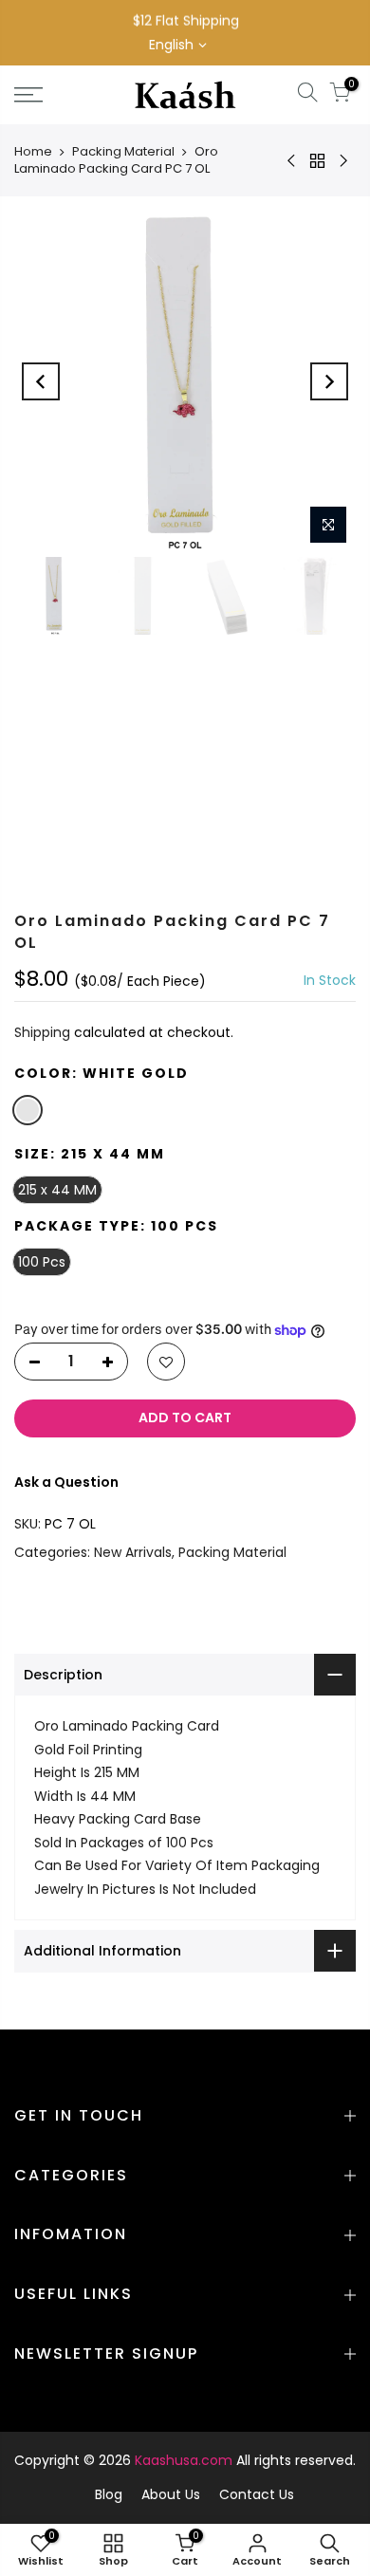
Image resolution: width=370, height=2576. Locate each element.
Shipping (42, 1032)
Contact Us (257, 2494)
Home (33, 151)
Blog (109, 2494)
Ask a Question (66, 1481)
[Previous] (41, 381)
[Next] (329, 381)
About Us (171, 2494)
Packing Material (123, 151)
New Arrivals (133, 1551)
